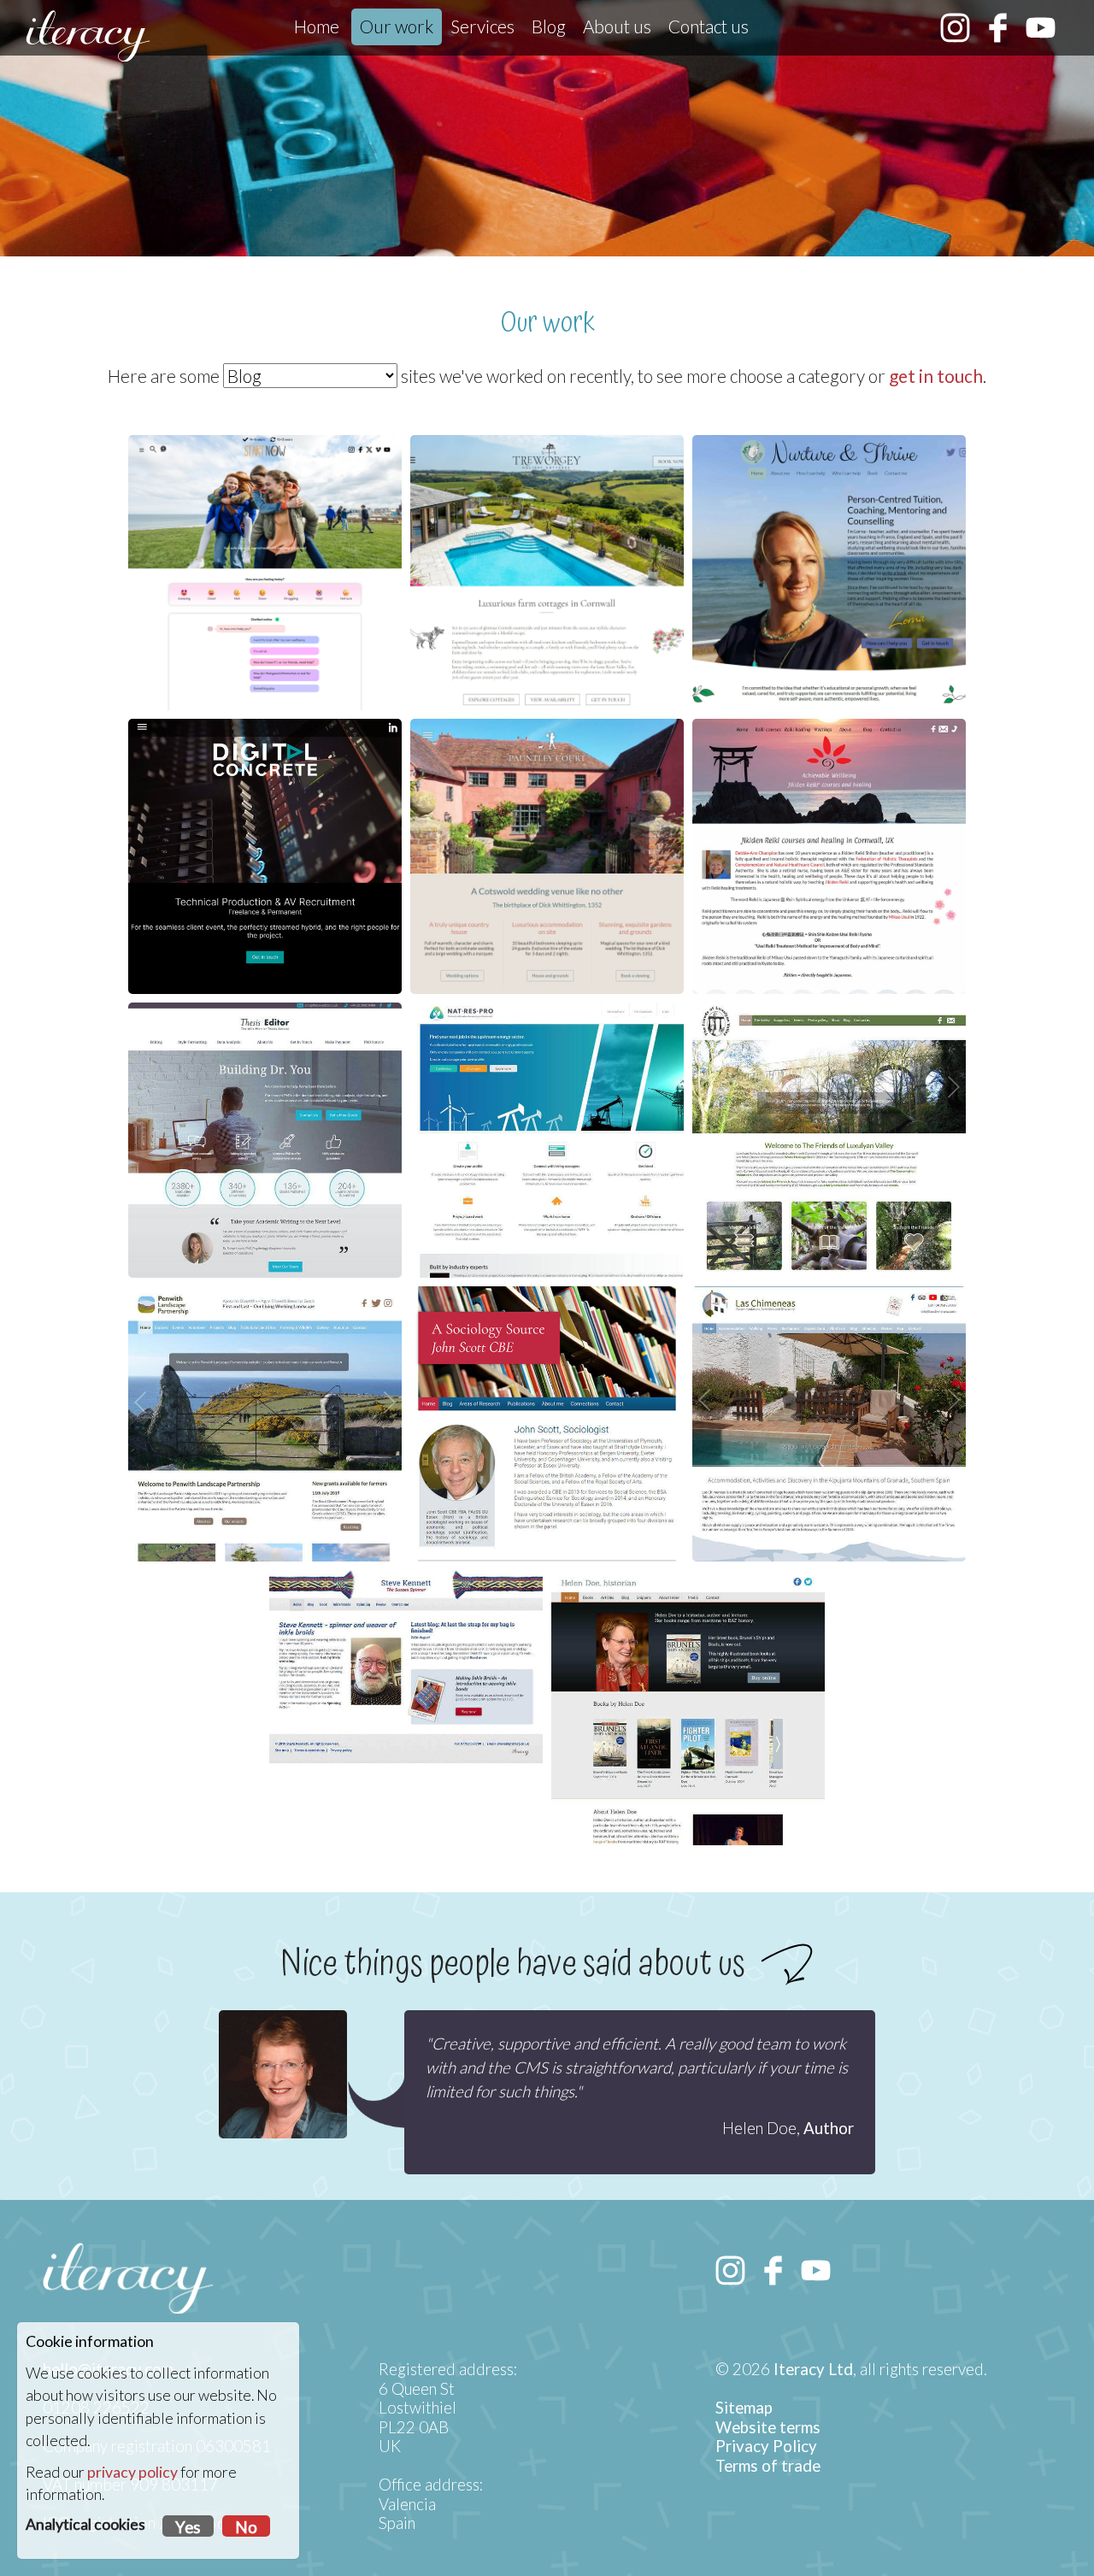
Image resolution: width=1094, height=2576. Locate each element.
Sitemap (744, 2408)
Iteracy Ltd (813, 2369)
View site (261, 967)
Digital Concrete (265, 753)
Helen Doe (688, 1604)
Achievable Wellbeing (829, 753)
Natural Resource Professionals (547, 1037)
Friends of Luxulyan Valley (829, 1037)
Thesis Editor (265, 1037)
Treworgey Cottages (547, 469)
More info (261, 659)
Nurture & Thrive (829, 469)
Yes (188, 2527)
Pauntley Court (547, 753)
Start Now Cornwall (265, 469)
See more (261, 1250)
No (246, 2527)
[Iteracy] (88, 36)
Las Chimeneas (829, 1320)
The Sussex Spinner (406, 1604)
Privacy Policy (766, 2446)
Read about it (825, 1510)
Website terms (768, 2427)
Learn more (825, 659)
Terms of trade (768, 2466)
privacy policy (132, 2472)
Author (829, 2128)
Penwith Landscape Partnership (265, 1320)
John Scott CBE (547, 1320)
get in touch (936, 376)
